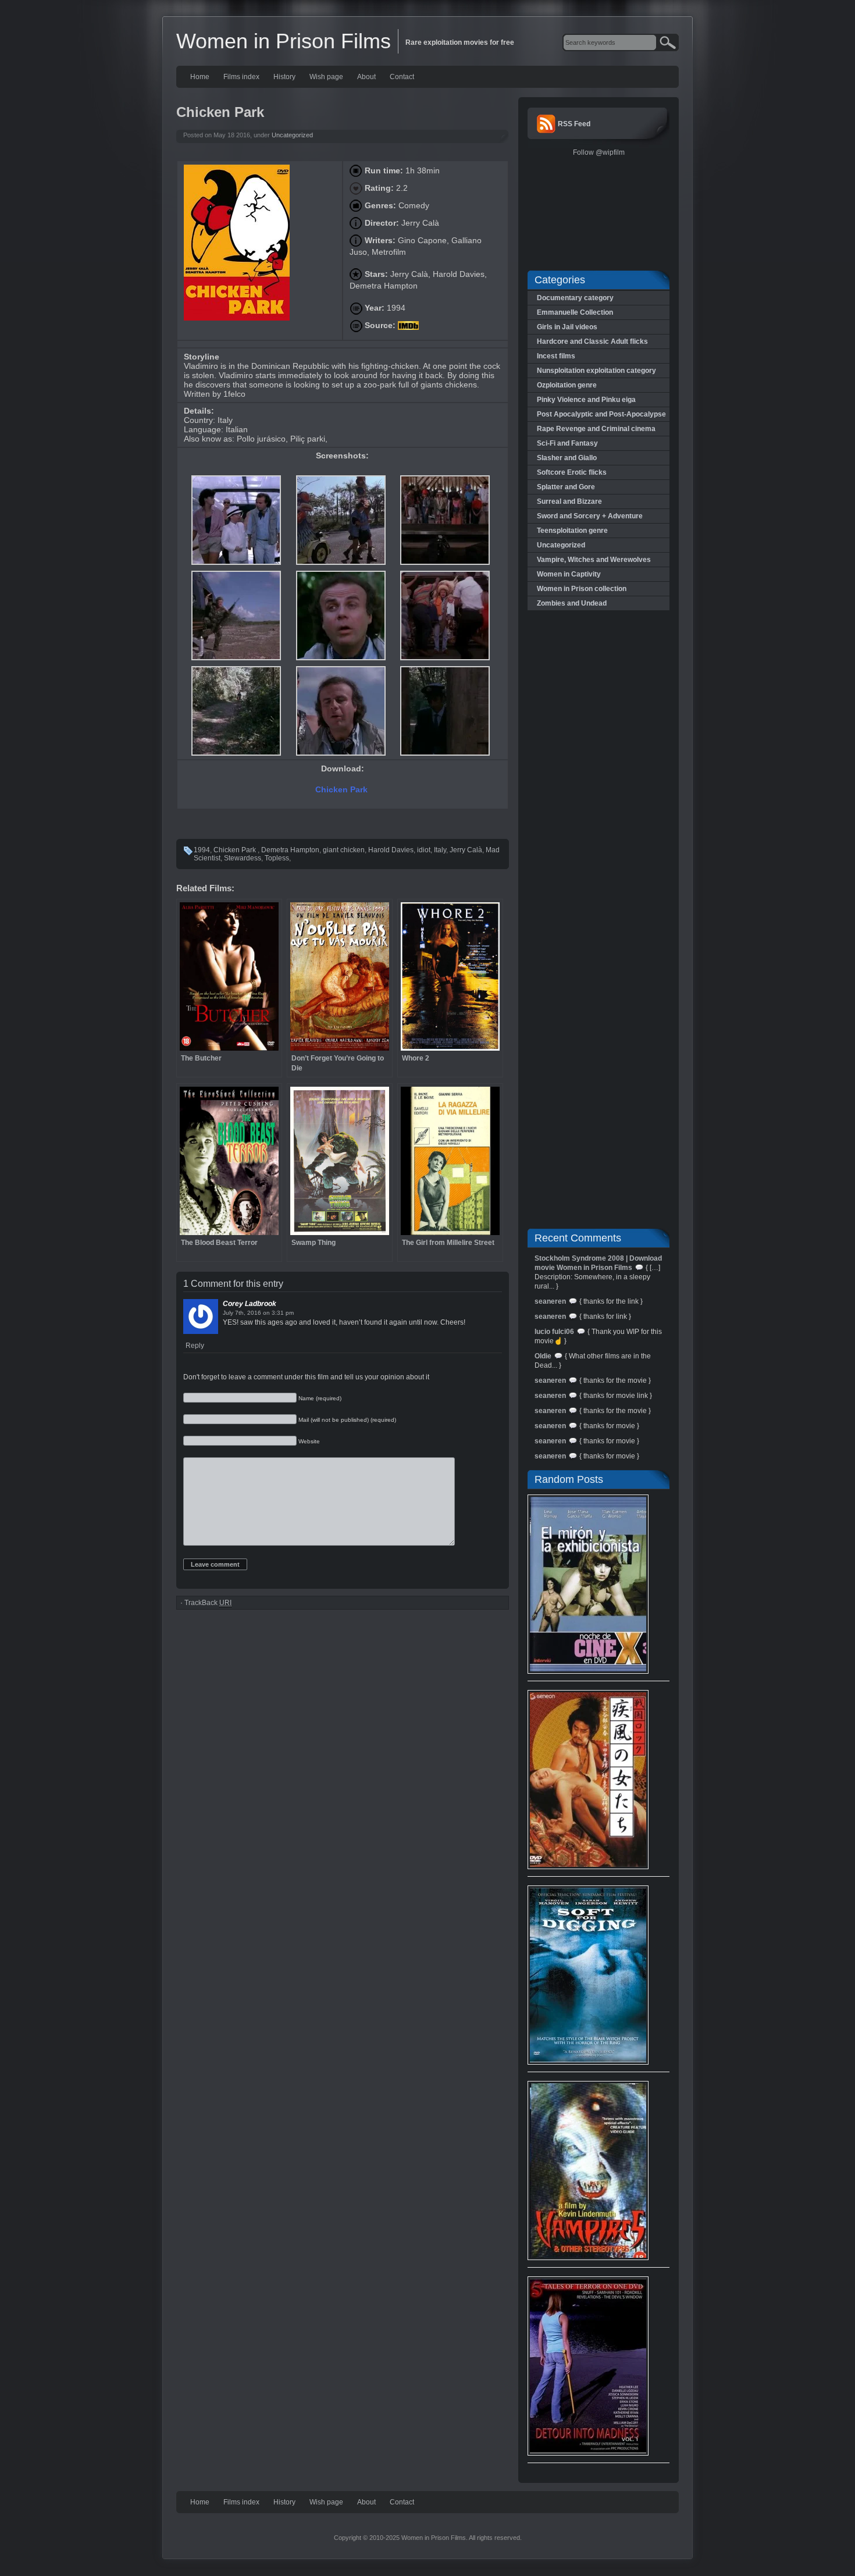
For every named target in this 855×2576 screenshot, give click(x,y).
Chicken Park (343, 789)
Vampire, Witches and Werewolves (594, 560)
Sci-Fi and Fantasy (567, 443)
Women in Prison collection (582, 589)
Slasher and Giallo (567, 458)
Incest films (556, 356)
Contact (402, 77)
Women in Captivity (569, 574)
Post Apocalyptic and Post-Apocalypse (601, 414)
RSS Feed (574, 124)
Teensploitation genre (572, 531)
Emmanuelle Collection (575, 312)
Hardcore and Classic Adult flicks (592, 341)
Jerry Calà (466, 850)
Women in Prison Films (284, 41)
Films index (241, 77)
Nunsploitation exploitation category (596, 371)
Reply (195, 1346)
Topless (277, 858)
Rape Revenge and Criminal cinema (596, 429)
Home (200, 77)
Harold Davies (391, 850)
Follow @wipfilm (599, 152)
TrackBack (208, 1603)
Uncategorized (292, 135)
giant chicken (344, 850)
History (284, 77)
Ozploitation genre (567, 385)
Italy (440, 850)
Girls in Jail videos (567, 327)
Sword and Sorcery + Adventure (590, 516)
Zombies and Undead (572, 603)
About (366, 77)
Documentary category (575, 298)
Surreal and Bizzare (569, 501)
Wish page (326, 77)
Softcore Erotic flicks (572, 472)
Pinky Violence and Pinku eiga (586, 400)
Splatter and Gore (566, 487)
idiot (424, 850)
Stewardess (243, 858)
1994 (202, 850)
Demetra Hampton (290, 850)
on (266, 1313)
